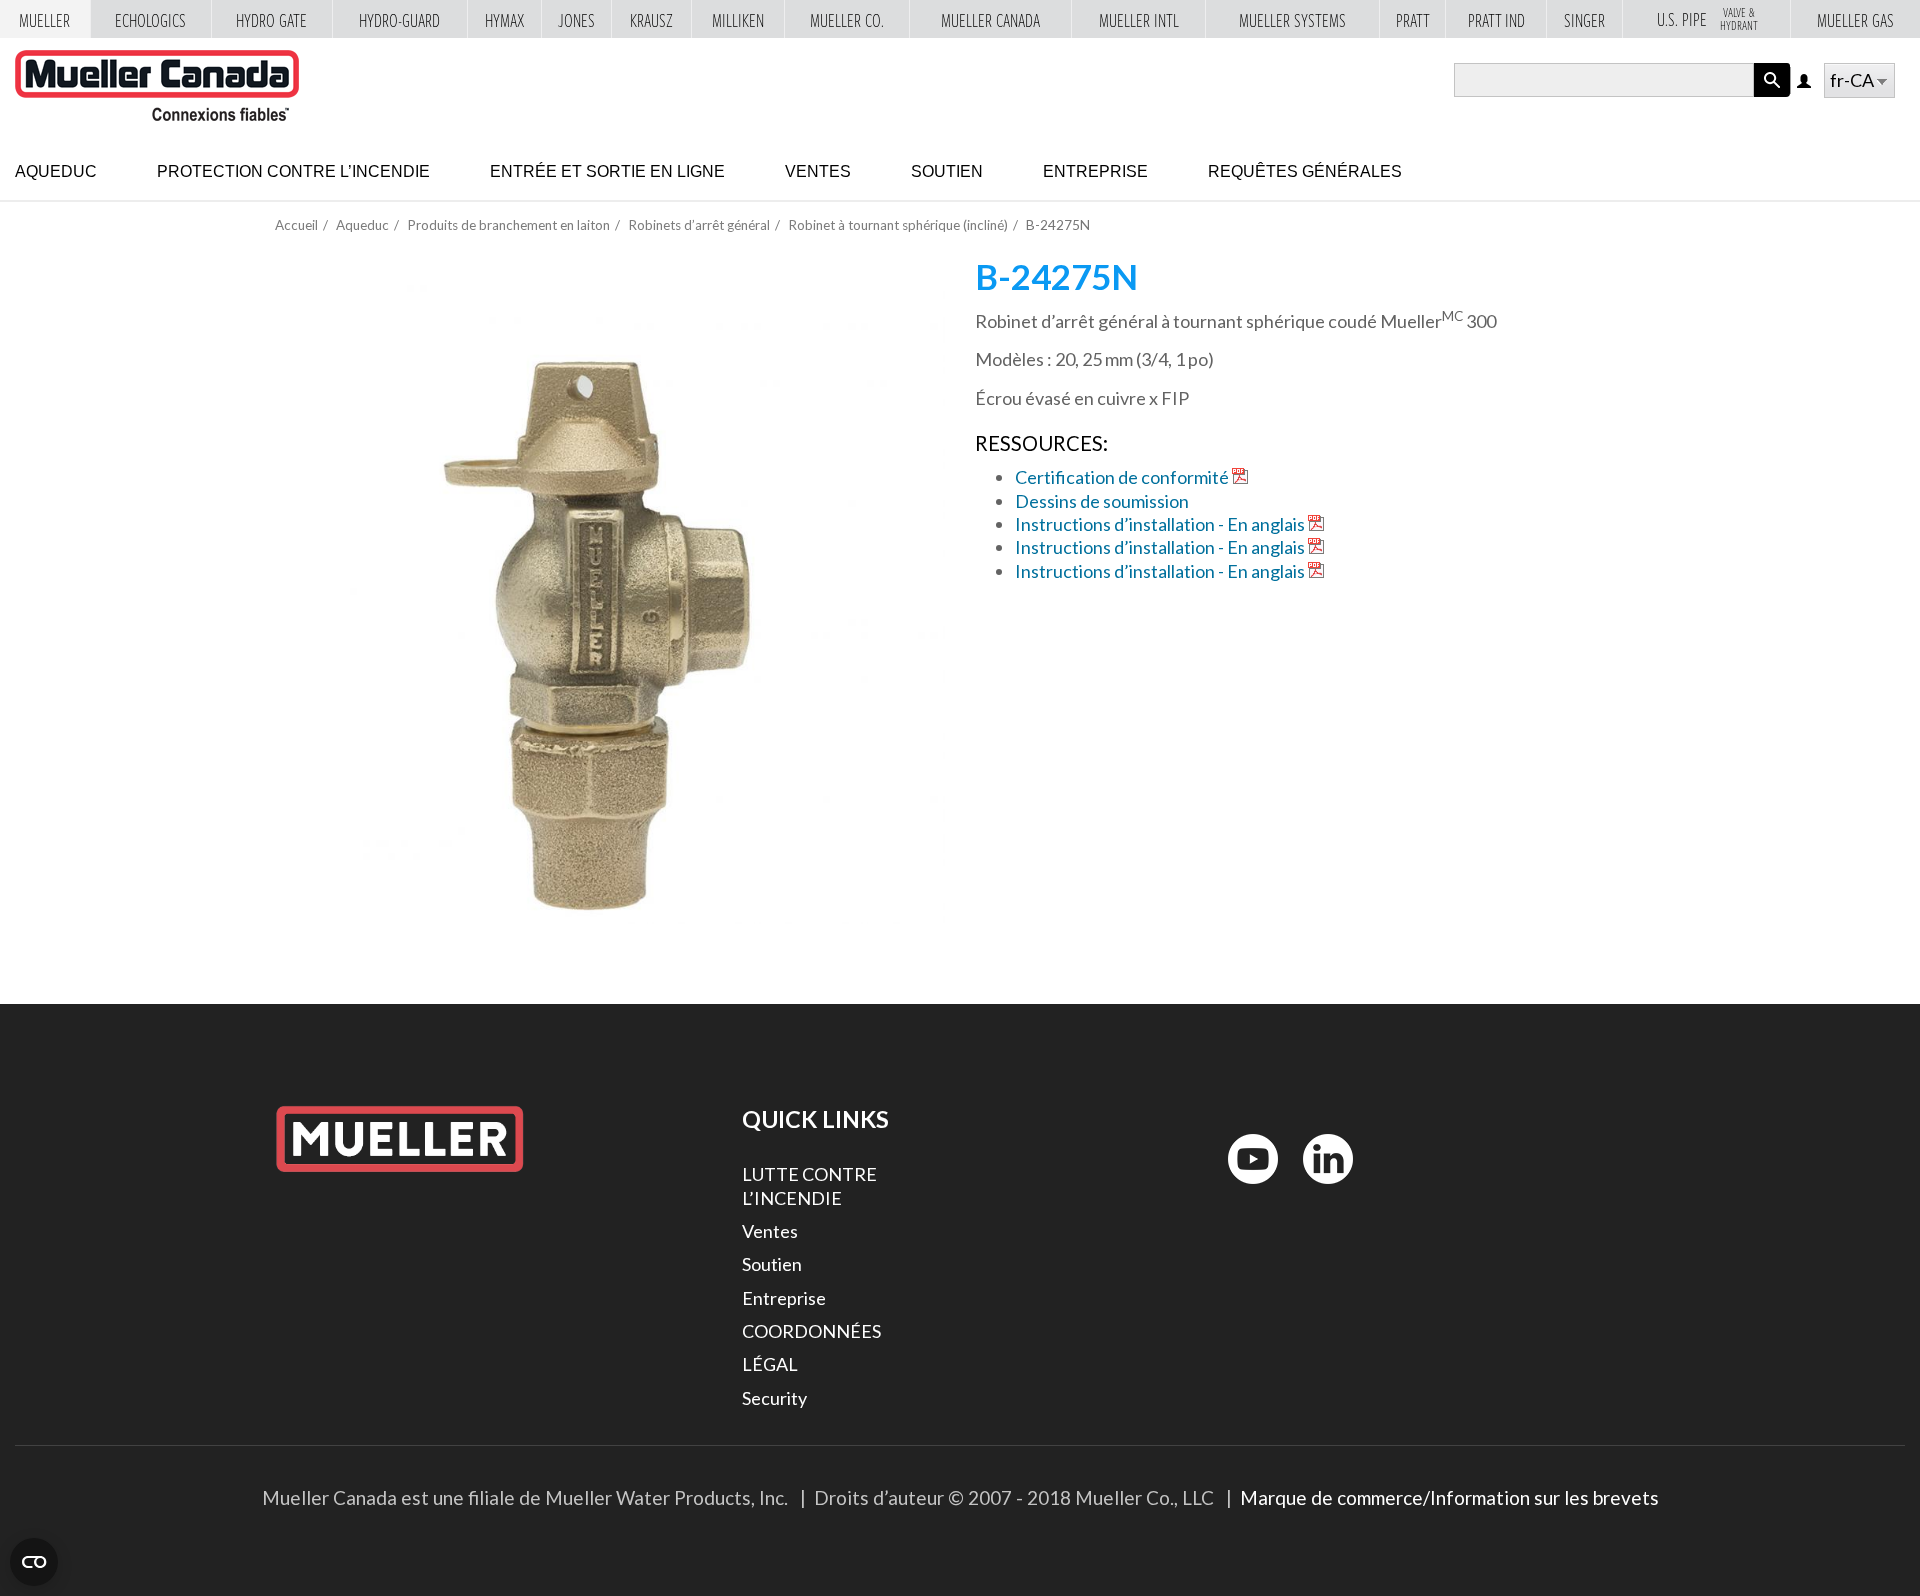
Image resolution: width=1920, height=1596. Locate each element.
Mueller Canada (990, 20)
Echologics (150, 20)
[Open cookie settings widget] (34, 1562)
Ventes (818, 171)
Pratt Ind (1496, 20)
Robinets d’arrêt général (699, 225)
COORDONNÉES (811, 1331)
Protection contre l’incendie (293, 171)
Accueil (296, 225)
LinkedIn (1318, 1188)
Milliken (738, 20)
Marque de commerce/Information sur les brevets (1449, 1497)
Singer (1584, 20)
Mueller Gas (1855, 20)
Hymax (504, 20)
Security (774, 1398)
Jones (576, 20)
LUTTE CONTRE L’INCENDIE (809, 1185)
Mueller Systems (1292, 20)
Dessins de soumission (1102, 501)
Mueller (44, 20)
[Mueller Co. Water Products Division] (157, 86)
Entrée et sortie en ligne (607, 171)
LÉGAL (770, 1364)
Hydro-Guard (399, 20)
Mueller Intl (1139, 20)
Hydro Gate (271, 20)
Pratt (1413, 20)
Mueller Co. (847, 20)
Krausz (651, 20)
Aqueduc (56, 171)
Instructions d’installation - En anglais (1160, 524)
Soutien (947, 171)
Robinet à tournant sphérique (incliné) (898, 225)
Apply (1772, 96)
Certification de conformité (1122, 477)
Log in (1805, 82)
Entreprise (1095, 171)
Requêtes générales (1305, 171)
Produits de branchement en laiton (508, 225)
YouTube (1242, 1188)
